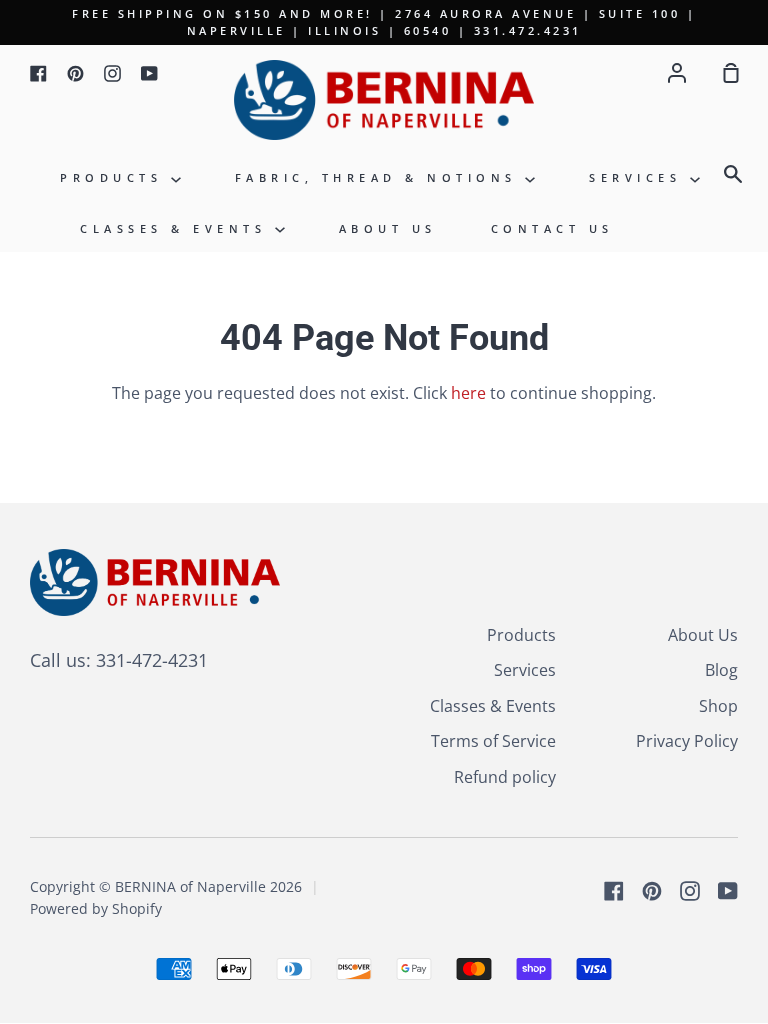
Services (639, 177)
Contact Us (552, 228)
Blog (721, 670)
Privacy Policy (687, 741)
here (468, 393)
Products (115, 177)
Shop (718, 706)
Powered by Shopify (96, 908)
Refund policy (505, 777)
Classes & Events (177, 228)
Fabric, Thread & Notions (380, 177)
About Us (388, 228)
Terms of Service (493, 741)
